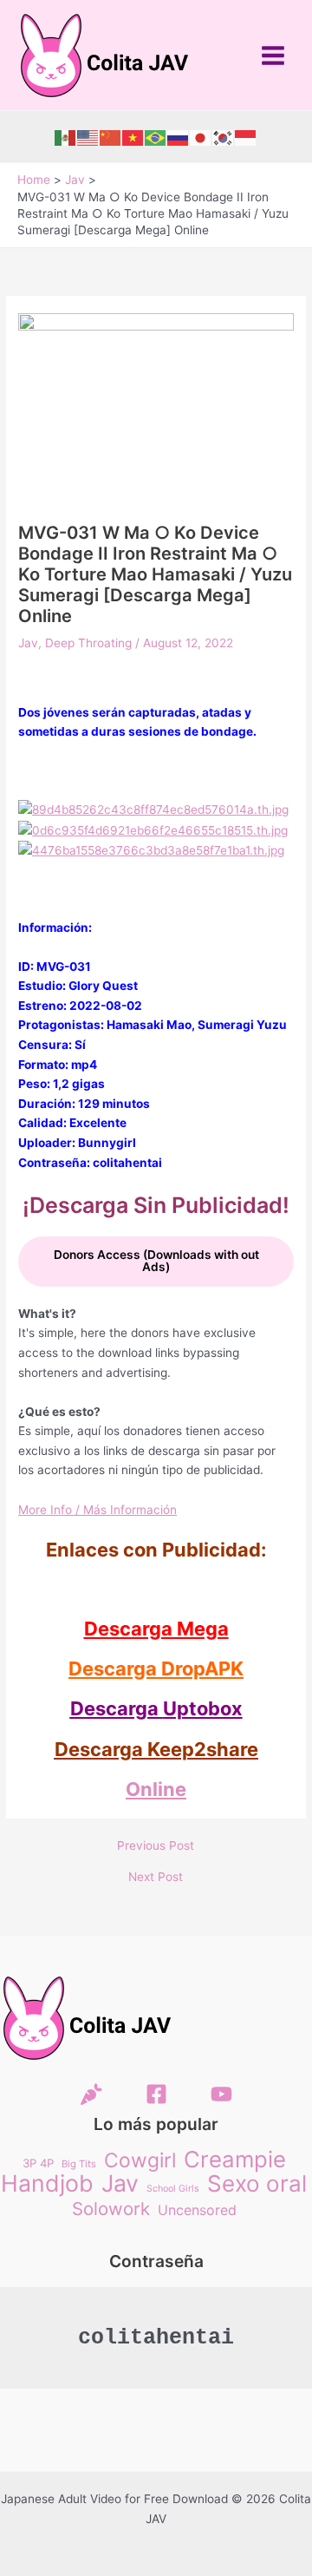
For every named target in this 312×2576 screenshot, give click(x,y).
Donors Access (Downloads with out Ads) (156, 1261)
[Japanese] (201, 137)
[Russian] (179, 137)
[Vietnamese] (133, 137)
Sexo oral (257, 2184)
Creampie (235, 2160)
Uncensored (197, 2210)
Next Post (156, 1878)
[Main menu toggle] (273, 55)
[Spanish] (66, 137)
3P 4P (38, 2163)
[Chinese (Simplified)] (111, 137)
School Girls (173, 2189)
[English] (88, 137)
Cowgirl (140, 2161)
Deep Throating (88, 643)
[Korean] (224, 137)
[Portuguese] (156, 137)
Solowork (111, 2209)
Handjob (47, 2183)
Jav (28, 643)
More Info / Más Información (97, 1510)
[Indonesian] (246, 137)
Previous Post (156, 1846)
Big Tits (79, 2164)
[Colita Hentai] (91, 2094)
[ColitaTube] (221, 2094)
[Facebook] (156, 2094)
